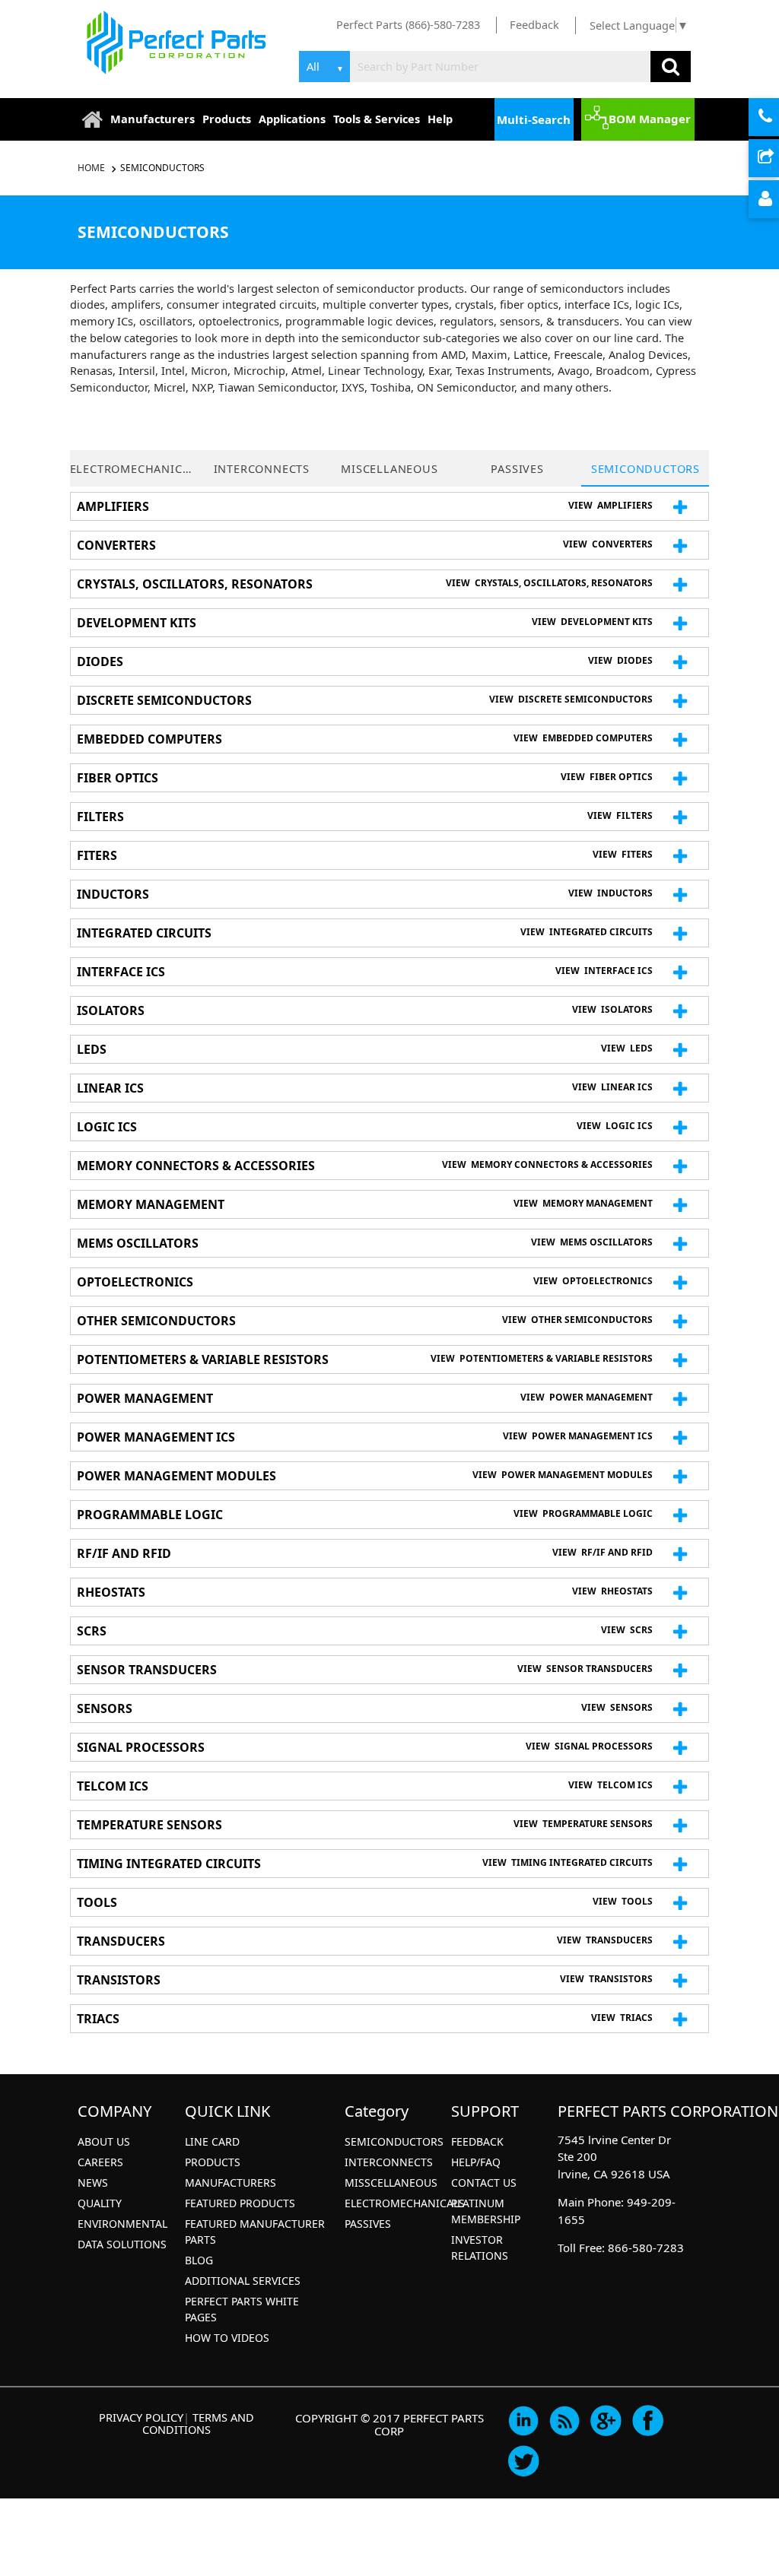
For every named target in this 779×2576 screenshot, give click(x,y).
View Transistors (606, 1979)
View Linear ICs (612, 1087)
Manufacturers (153, 119)
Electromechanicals (134, 468)
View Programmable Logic (583, 1513)
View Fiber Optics (607, 777)
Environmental (122, 2224)
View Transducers (605, 1940)
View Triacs (622, 2018)
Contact (777, 118)
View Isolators (612, 1009)
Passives (517, 468)
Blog (199, 2260)
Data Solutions (122, 2244)
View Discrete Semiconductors (571, 699)
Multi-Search (534, 119)
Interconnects (262, 468)
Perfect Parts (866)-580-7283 (408, 24)
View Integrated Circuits (587, 932)
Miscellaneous (389, 468)
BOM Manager (650, 119)
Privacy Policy (141, 2417)
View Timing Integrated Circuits (568, 1862)
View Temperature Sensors (583, 1824)
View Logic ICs (615, 1126)
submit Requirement (777, 159)
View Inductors (610, 893)
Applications (292, 119)
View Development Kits (592, 622)
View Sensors (617, 1707)
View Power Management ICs (578, 1436)
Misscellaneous (391, 2183)
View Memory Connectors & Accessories (547, 1164)
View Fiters (623, 854)
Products (227, 119)
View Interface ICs (604, 971)
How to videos (227, 2338)
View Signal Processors (589, 1746)
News (93, 2183)
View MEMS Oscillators (592, 1242)
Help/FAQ (476, 2162)
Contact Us (484, 2183)
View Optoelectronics (593, 1281)
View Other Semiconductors (577, 1320)
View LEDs (627, 1048)
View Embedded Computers (583, 738)
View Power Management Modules (563, 1475)
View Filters (620, 815)
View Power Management (587, 1397)
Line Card (212, 2141)
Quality (100, 2203)
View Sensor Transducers (585, 1669)
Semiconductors (162, 168)
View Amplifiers (610, 505)
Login (777, 200)
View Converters (608, 544)
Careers (100, 2162)
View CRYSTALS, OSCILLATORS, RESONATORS (549, 583)
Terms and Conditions (198, 2423)
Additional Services (243, 2281)
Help (440, 119)
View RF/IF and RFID (603, 1552)
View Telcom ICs (610, 1785)
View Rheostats (612, 1591)
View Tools (623, 1901)
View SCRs (627, 1630)
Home (92, 168)
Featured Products (240, 2203)
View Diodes (620, 660)
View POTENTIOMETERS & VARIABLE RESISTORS (542, 1358)
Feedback (534, 24)
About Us (104, 2141)
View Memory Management (583, 1203)
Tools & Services (377, 119)
